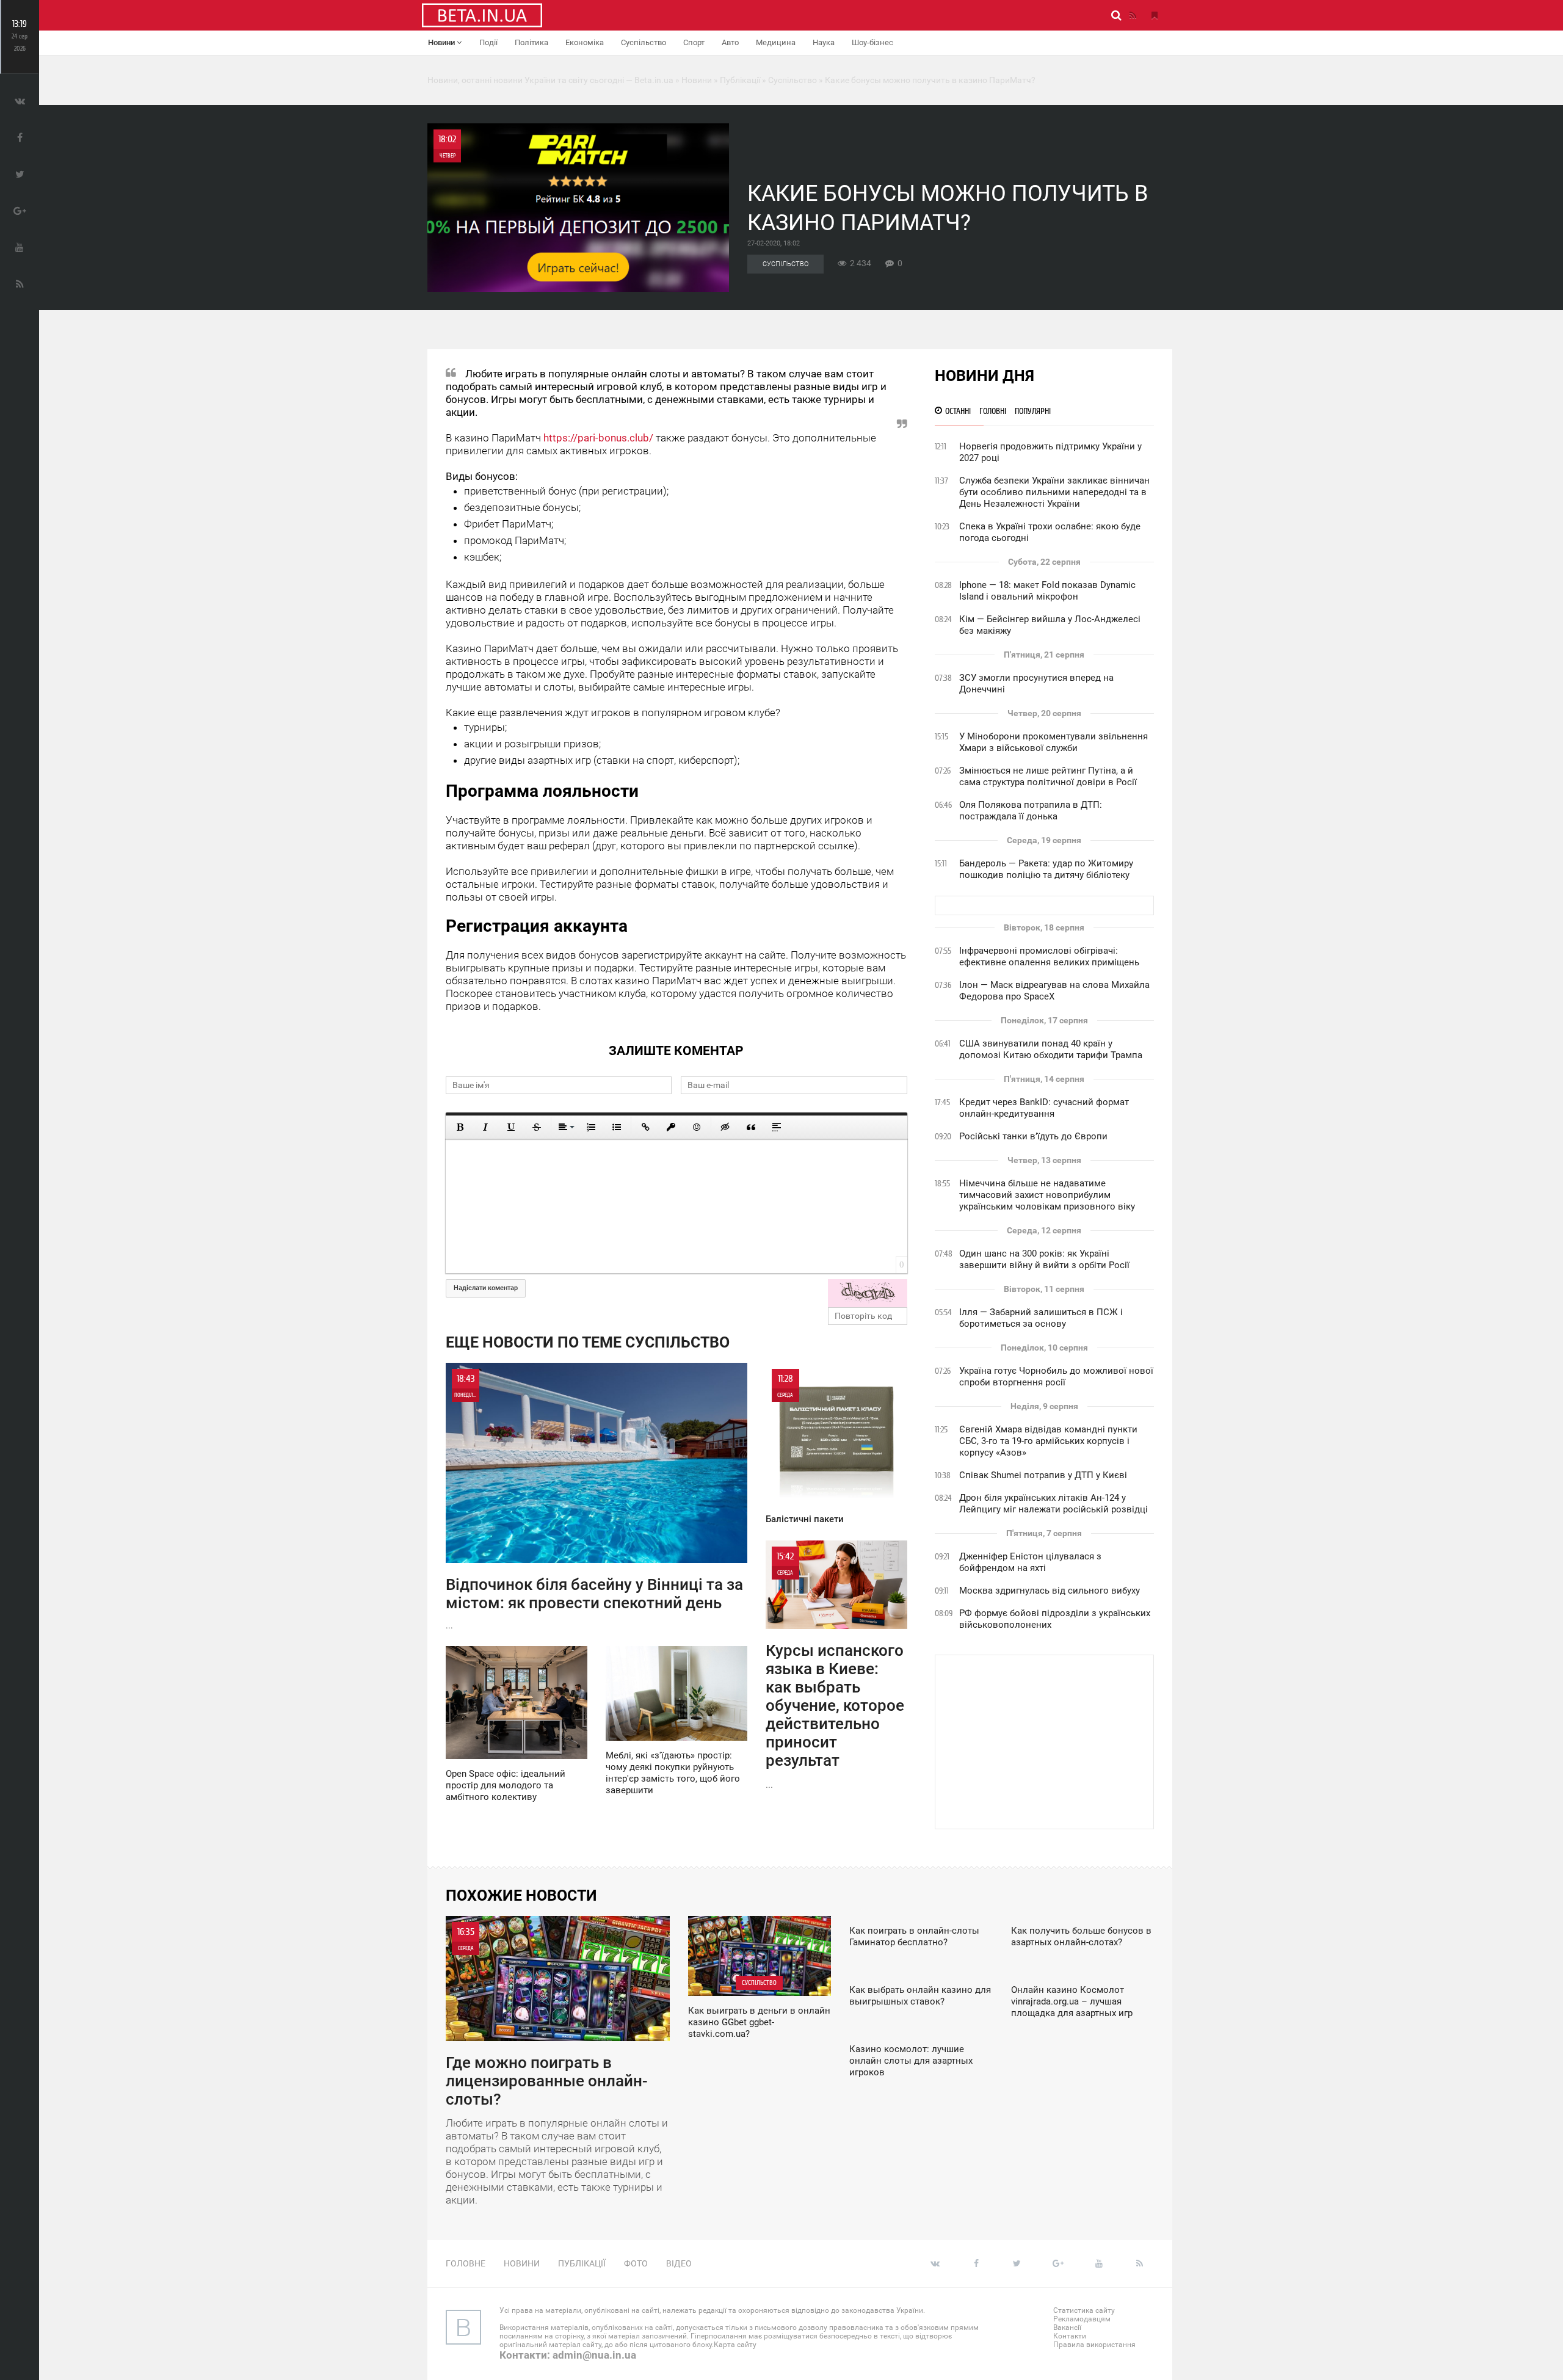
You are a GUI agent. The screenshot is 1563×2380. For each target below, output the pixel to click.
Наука (824, 42)
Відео (679, 2263)
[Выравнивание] (565, 1127)
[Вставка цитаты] (751, 1127)
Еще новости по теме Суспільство (588, 1342)
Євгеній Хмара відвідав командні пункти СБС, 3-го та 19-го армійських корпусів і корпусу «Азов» (1048, 1441)
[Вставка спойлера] (777, 1127)
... (594, 1502)
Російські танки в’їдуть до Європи (1033, 1136)
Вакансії (1067, 2327)
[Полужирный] (460, 1127)
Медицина (776, 42)
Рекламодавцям (1082, 2319)
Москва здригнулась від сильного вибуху (1050, 1591)
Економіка (585, 42)
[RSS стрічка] (1133, 15)
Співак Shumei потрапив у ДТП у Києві (1043, 1475)
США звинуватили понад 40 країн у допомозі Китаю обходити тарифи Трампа (1051, 1049)
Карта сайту (735, 2345)
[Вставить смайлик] (697, 1127)
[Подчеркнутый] (511, 1127)
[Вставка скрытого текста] (725, 1127)
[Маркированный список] (617, 1127)
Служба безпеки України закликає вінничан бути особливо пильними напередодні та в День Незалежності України (1054, 492)
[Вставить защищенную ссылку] (671, 1127)
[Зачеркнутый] (537, 1127)
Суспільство (644, 42)
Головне (466, 2263)
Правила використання (1094, 2345)
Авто (730, 42)
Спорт (694, 42)
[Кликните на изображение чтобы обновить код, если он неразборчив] (868, 1293)
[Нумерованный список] (591, 1127)
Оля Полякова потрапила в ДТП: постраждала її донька (1031, 811)
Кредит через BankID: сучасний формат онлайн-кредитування (1044, 1108)
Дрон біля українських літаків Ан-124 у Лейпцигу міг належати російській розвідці (1053, 1504)
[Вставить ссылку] (645, 1127)
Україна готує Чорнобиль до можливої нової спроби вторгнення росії (1056, 1377)
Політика (531, 42)
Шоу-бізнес (872, 42)
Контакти (1070, 2336)
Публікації (582, 2263)
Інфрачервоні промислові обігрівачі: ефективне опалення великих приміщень (1049, 956)
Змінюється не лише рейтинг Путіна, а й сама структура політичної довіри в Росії (1048, 776)
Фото (636, 2263)
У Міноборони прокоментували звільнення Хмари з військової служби (1053, 742)
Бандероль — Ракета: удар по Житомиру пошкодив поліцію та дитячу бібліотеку (1046, 869)
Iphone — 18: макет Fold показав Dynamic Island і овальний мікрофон (1047, 591)
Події (488, 42)
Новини (442, 42)
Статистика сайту (1084, 2310)
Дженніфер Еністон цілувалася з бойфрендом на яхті (1030, 1562)
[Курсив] (485, 1127)
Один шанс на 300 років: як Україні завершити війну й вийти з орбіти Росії (1044, 1259)
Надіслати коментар (486, 1288)
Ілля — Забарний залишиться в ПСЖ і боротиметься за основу (1041, 1318)
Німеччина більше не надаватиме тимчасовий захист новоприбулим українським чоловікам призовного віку (1047, 1195)
